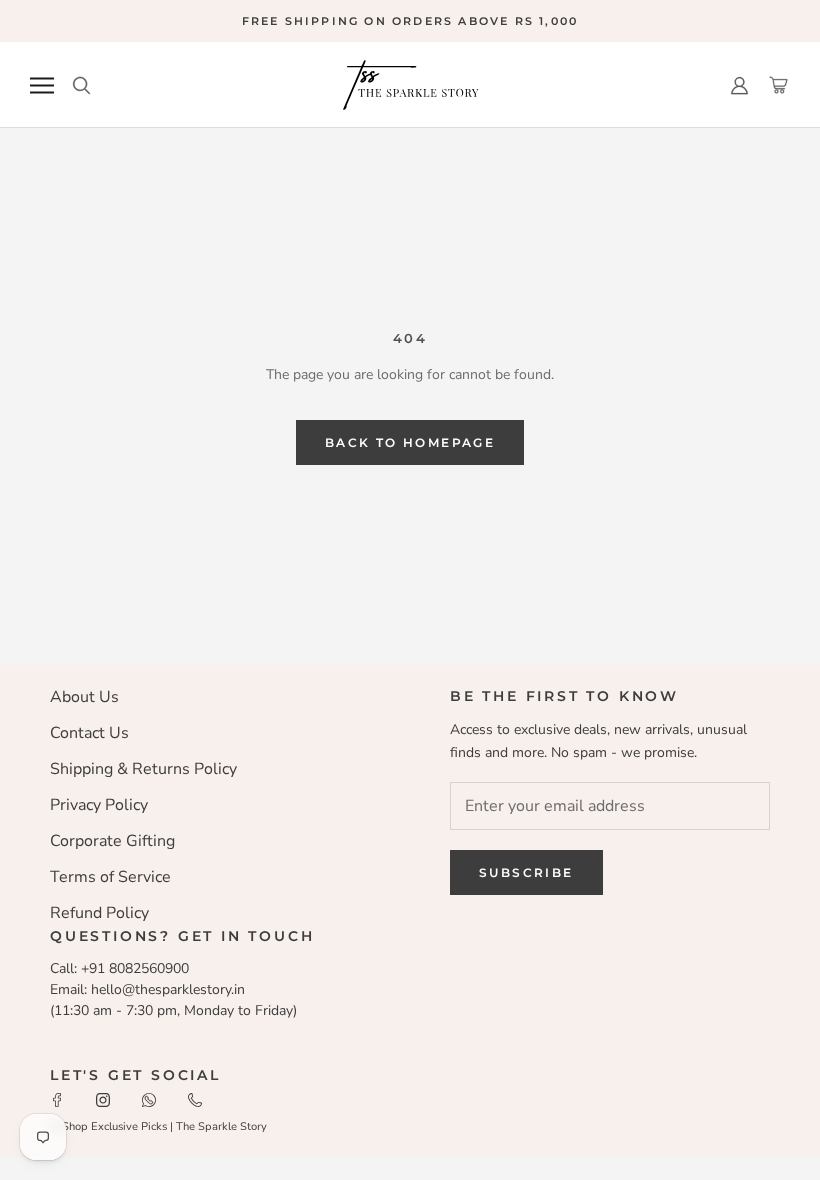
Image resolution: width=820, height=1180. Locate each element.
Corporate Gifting (112, 841)
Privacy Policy (99, 805)
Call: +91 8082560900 (119, 968)
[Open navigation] (42, 85)
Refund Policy (99, 913)
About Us (84, 697)
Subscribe (526, 872)
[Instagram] (103, 1098)
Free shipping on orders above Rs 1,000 (410, 21)
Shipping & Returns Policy (143, 769)
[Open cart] (778, 85)
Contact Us (89, 733)
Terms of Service (110, 877)
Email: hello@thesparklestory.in (147, 989)
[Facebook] (57, 1098)
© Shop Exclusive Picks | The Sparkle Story (158, 1126)
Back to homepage (410, 442)
